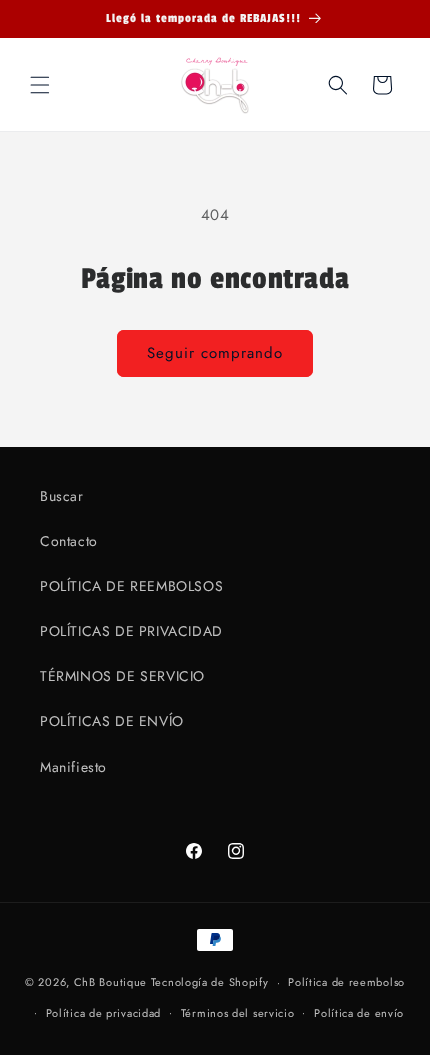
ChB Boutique (110, 982)
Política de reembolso (346, 982)
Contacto (69, 541)
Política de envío (359, 1013)
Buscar (62, 496)
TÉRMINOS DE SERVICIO (122, 676)
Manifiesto (73, 767)
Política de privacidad (103, 1013)
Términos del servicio (238, 1013)
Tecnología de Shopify (210, 982)
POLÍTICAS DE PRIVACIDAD (131, 631)
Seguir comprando (215, 353)
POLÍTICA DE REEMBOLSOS (131, 586)
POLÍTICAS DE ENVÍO (112, 721)
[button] (40, 85)
